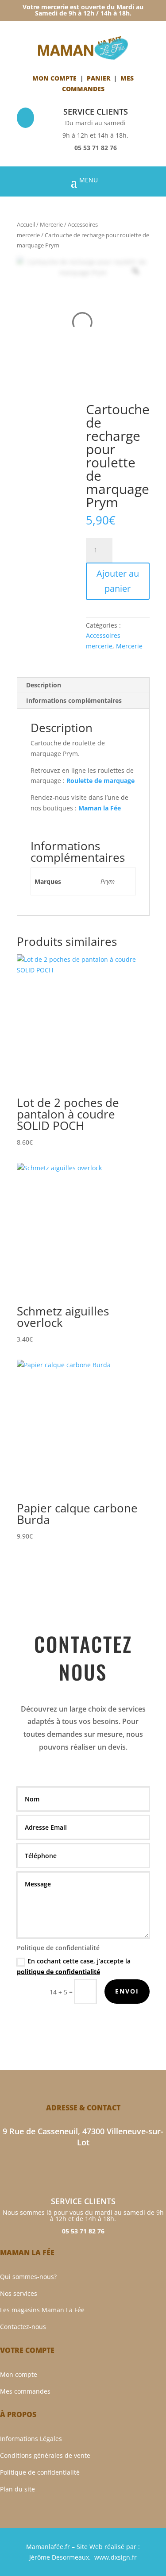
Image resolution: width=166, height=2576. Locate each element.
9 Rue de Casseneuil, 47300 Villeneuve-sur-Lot (83, 2137)
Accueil (26, 224)
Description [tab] (44, 685)
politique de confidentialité (58, 1972)
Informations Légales (31, 2439)
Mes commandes (25, 2391)
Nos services (19, 2293)
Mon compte (54, 78)
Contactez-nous (23, 2327)
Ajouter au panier (118, 581)
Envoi (127, 1991)
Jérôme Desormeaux (59, 2557)
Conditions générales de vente (45, 2455)
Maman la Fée (100, 808)
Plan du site (17, 2489)
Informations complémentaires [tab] (74, 700)
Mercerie (51, 224)
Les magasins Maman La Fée (42, 2310)
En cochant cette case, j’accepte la (74, 1966)
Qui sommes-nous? (28, 2277)
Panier (98, 78)
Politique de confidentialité (40, 2472)
